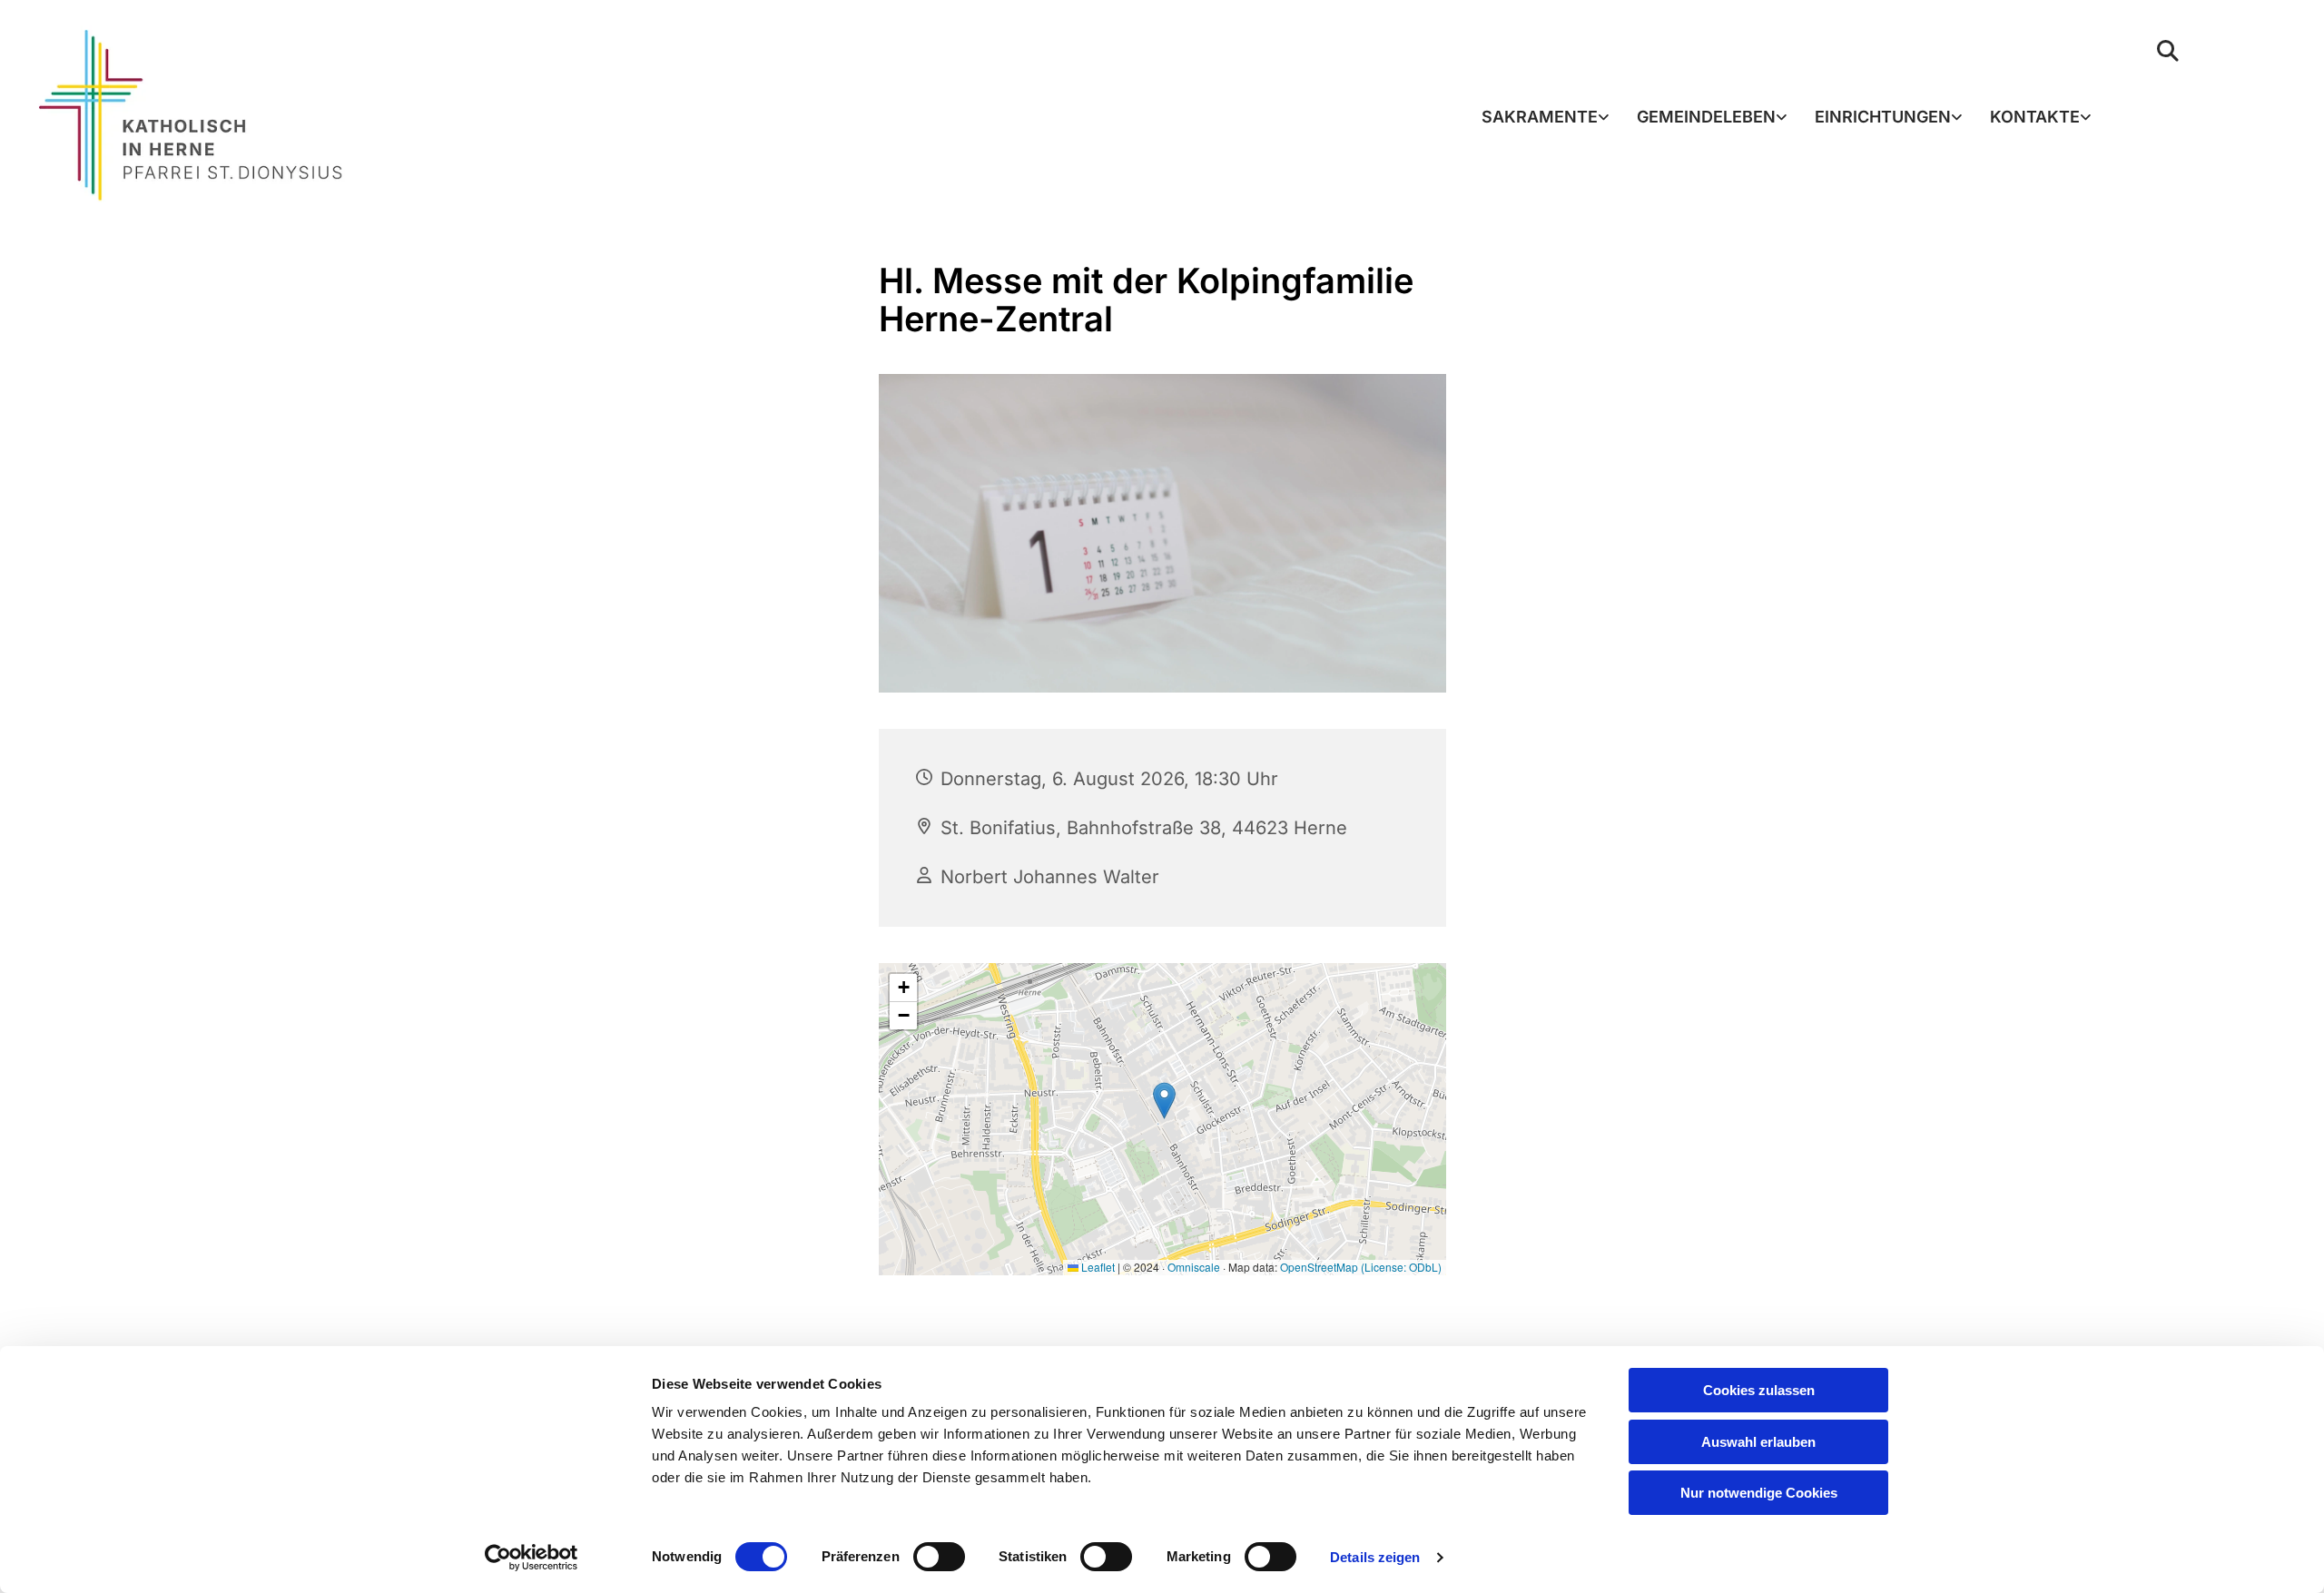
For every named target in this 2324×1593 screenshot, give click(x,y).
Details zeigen (1375, 1557)
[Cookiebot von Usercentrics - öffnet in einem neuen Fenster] (532, 1558)
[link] (1546, 118)
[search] (2168, 51)
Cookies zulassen (1759, 1390)
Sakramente (1540, 117)
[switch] (939, 1557)
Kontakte (2035, 117)
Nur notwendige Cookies (1759, 1493)
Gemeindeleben (1706, 117)
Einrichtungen (1883, 117)
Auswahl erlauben (1758, 1442)
